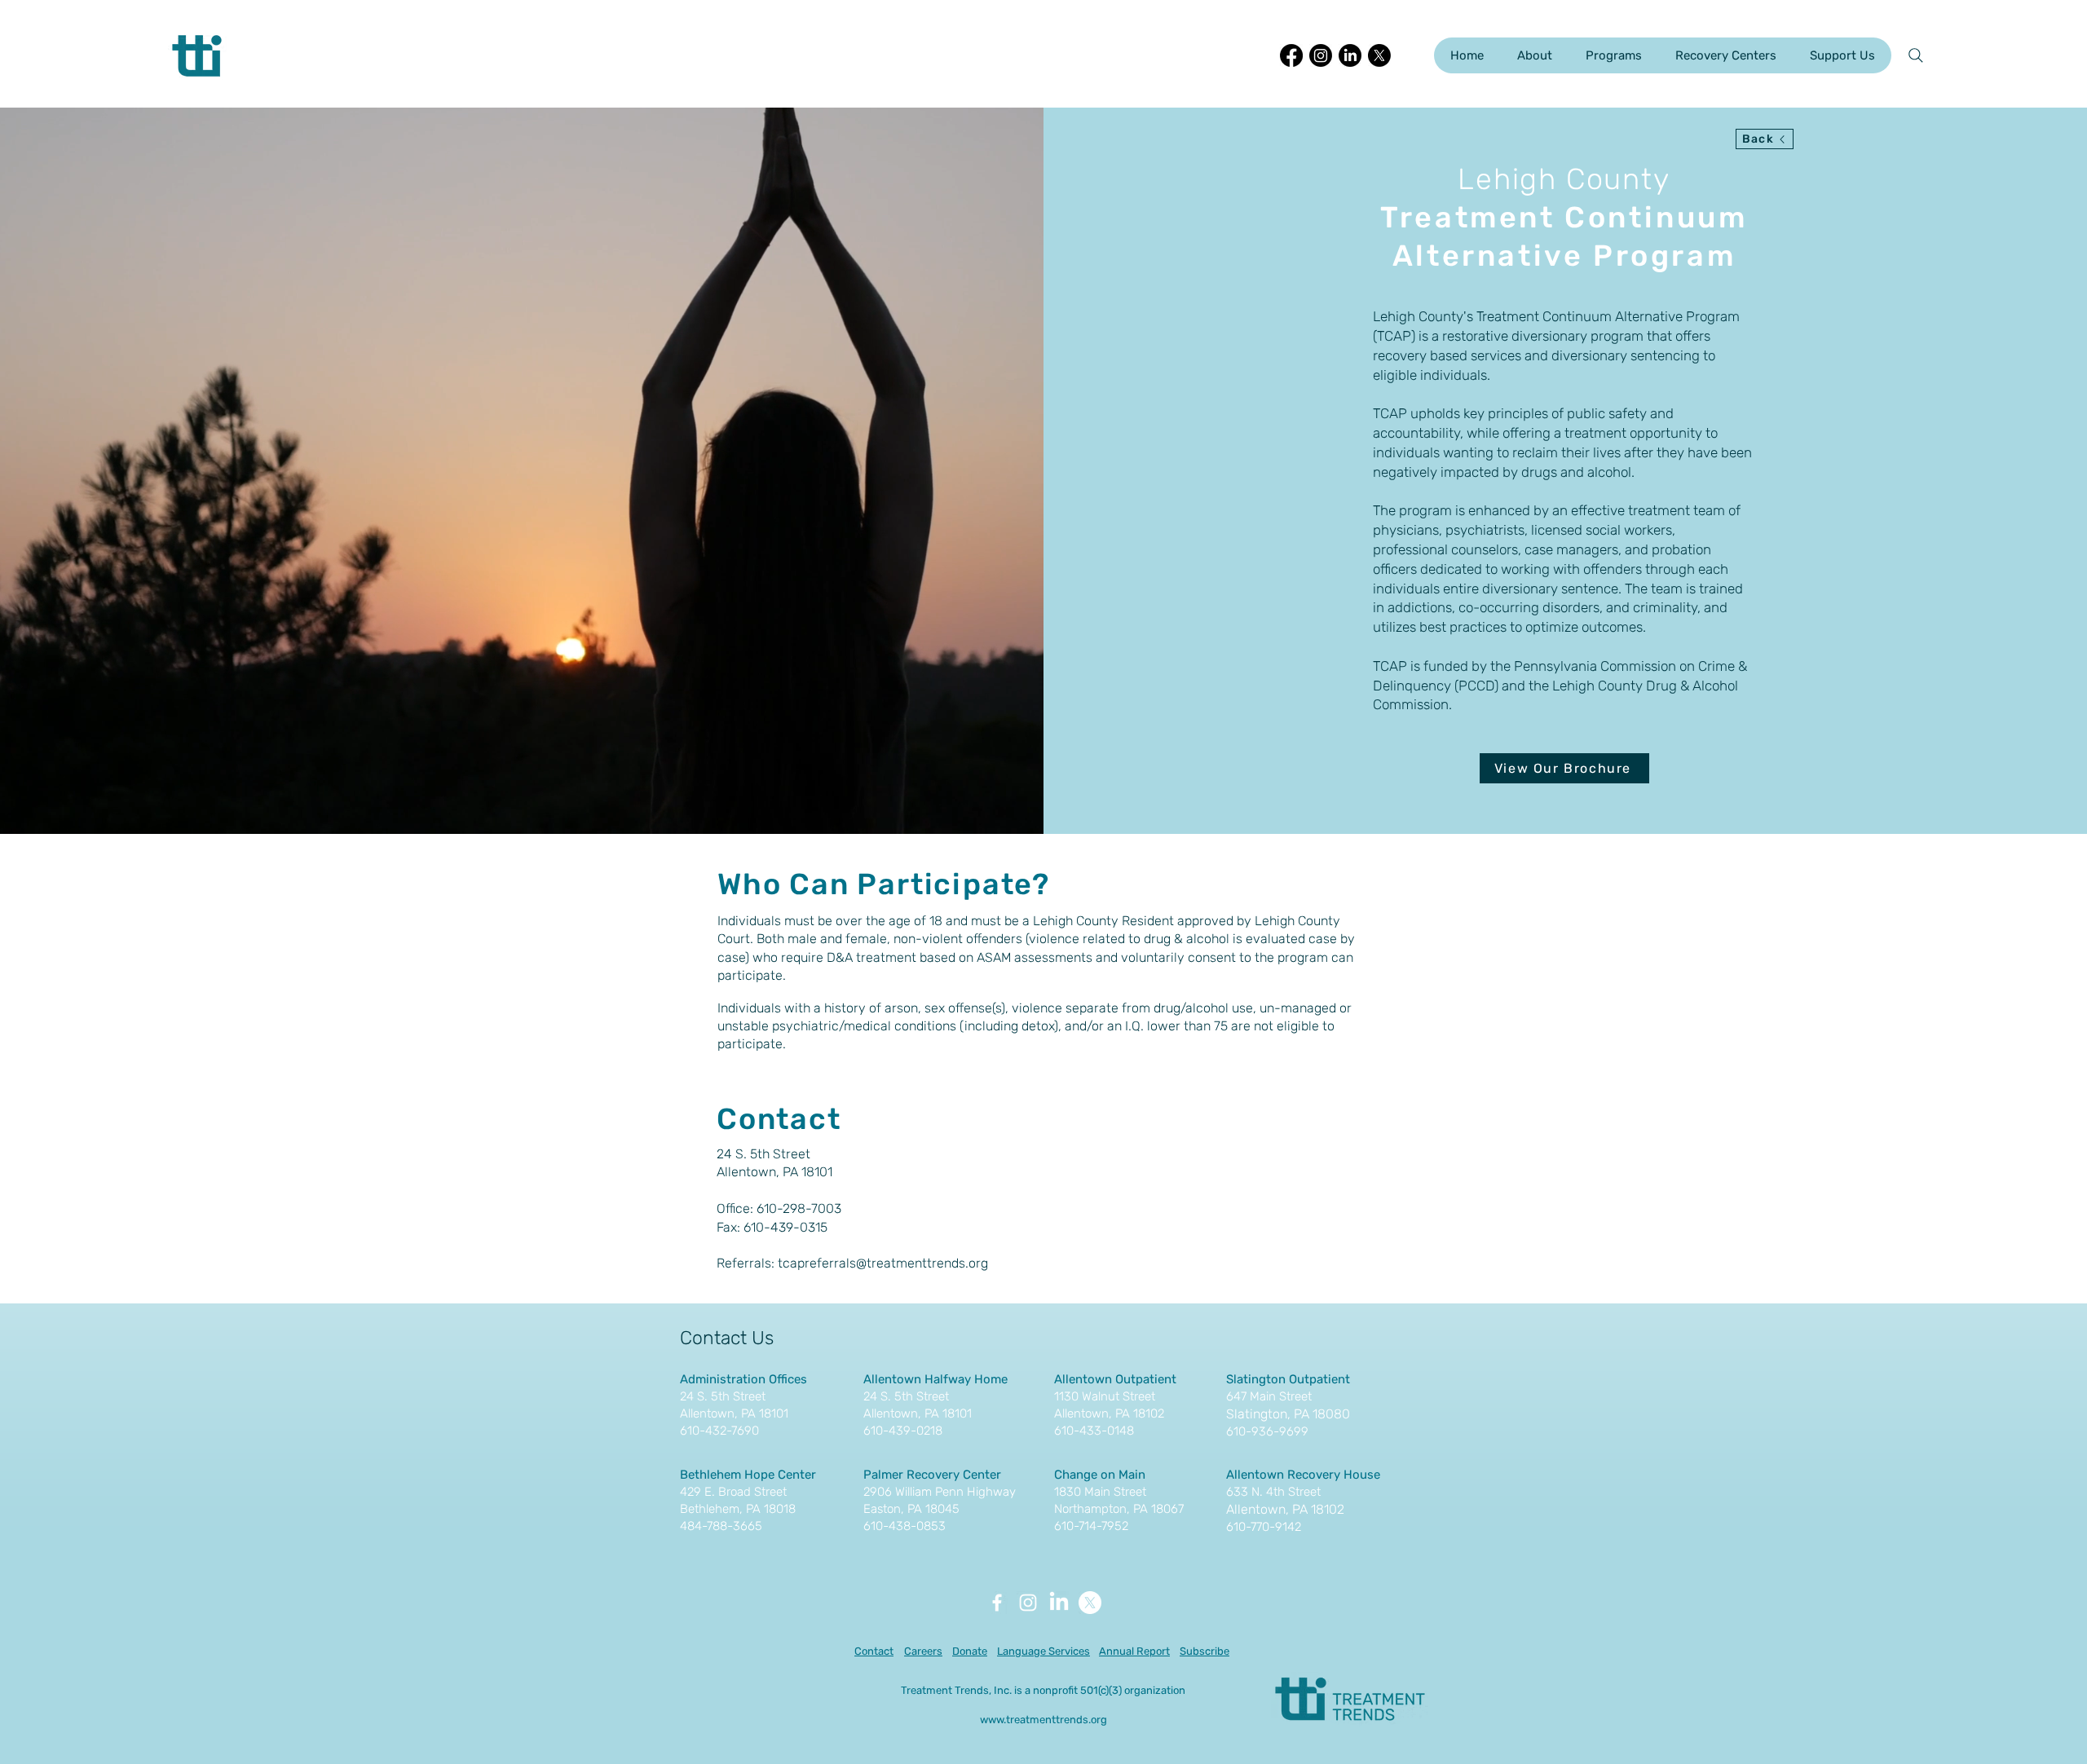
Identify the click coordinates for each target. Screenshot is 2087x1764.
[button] (1534, 55)
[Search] (1916, 55)
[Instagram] (1321, 55)
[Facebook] (1291, 55)
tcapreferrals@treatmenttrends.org (883, 1263)
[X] (1379, 55)
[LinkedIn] (1350, 55)
